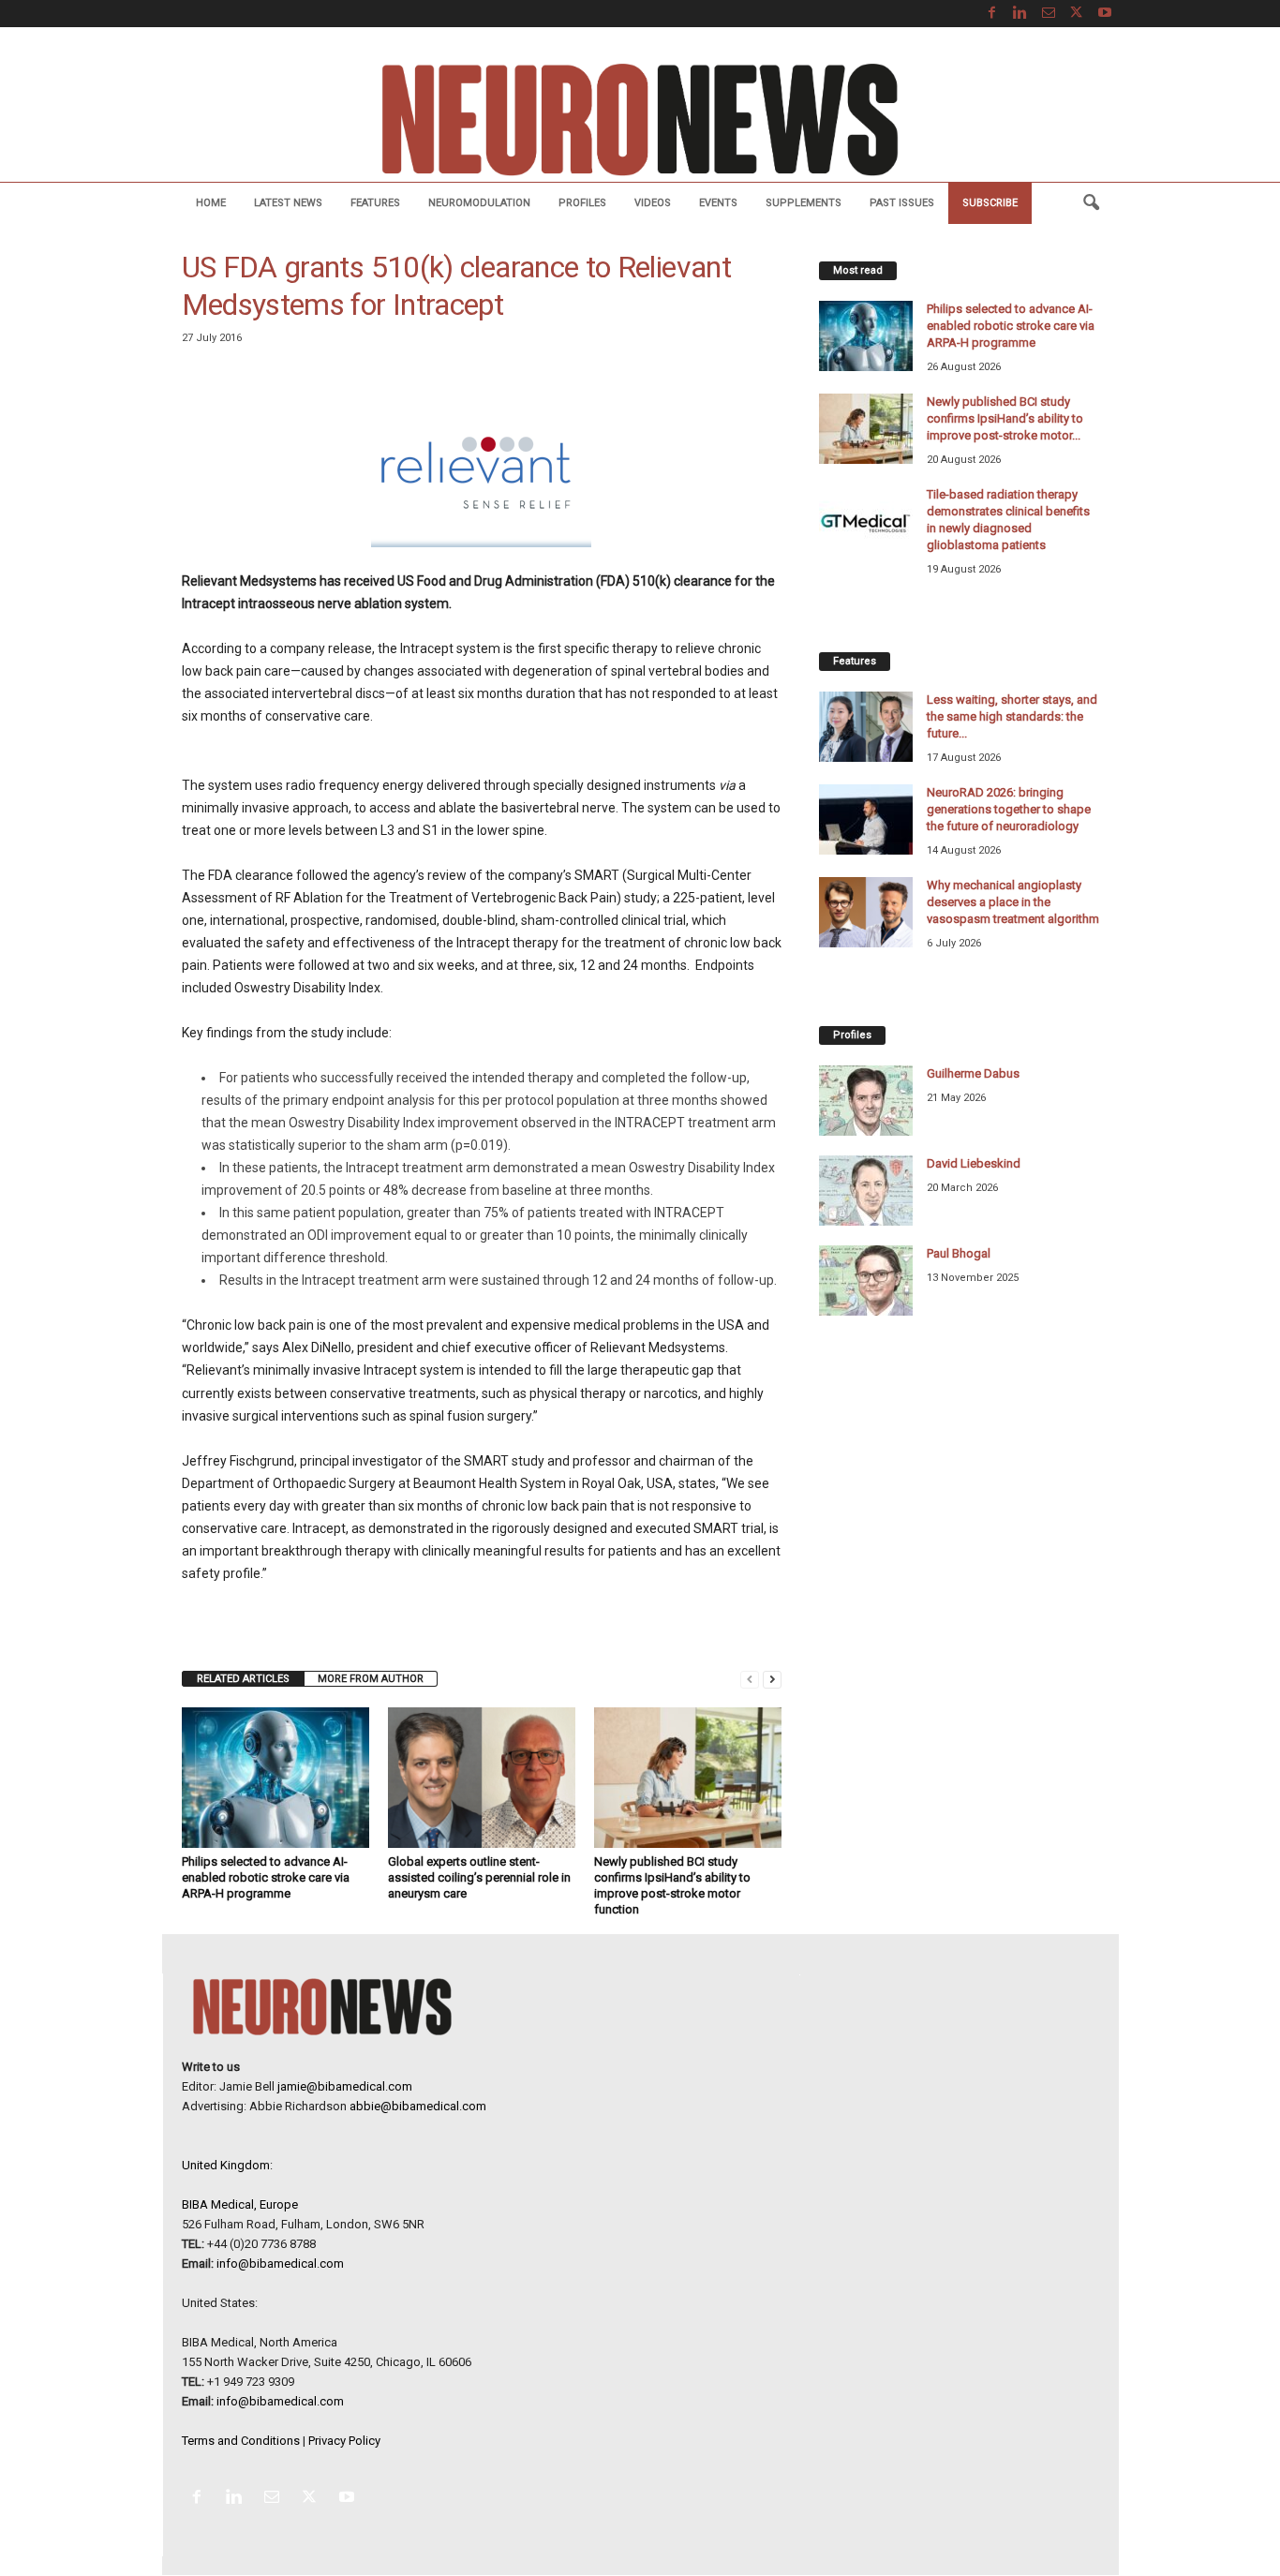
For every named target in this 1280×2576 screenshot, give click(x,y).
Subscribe (990, 203)
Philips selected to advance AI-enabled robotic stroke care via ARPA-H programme (266, 1877)
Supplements (804, 203)
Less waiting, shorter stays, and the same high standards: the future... (1012, 716)
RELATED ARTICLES (243, 1679)
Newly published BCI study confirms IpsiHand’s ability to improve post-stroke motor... (1005, 418)
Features (375, 203)
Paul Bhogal (959, 1253)
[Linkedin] (1020, 14)
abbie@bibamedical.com (418, 2106)
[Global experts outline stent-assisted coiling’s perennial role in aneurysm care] (482, 1778)
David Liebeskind (974, 1163)
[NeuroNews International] (640, 119)
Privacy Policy (344, 2441)
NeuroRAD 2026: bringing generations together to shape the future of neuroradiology (1009, 809)
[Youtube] (1105, 14)
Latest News (288, 203)
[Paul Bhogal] (866, 1281)
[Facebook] (992, 14)
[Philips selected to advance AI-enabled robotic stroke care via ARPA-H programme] (275, 1778)
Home (211, 203)
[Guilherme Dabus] (866, 1101)
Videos (653, 203)
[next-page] (772, 1679)
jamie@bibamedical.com (345, 2086)
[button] (1091, 203)
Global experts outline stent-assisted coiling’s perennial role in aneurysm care (479, 1877)
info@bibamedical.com (280, 2263)
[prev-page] (750, 1679)
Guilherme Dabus (973, 1073)
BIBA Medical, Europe (240, 2204)
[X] (1077, 14)
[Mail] (1049, 14)
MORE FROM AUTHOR (371, 1679)
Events (718, 203)
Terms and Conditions (241, 2441)
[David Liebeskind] (866, 1191)
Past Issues (902, 203)
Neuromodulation (479, 203)
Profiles (582, 203)
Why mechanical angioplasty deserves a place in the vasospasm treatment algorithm (1013, 902)
